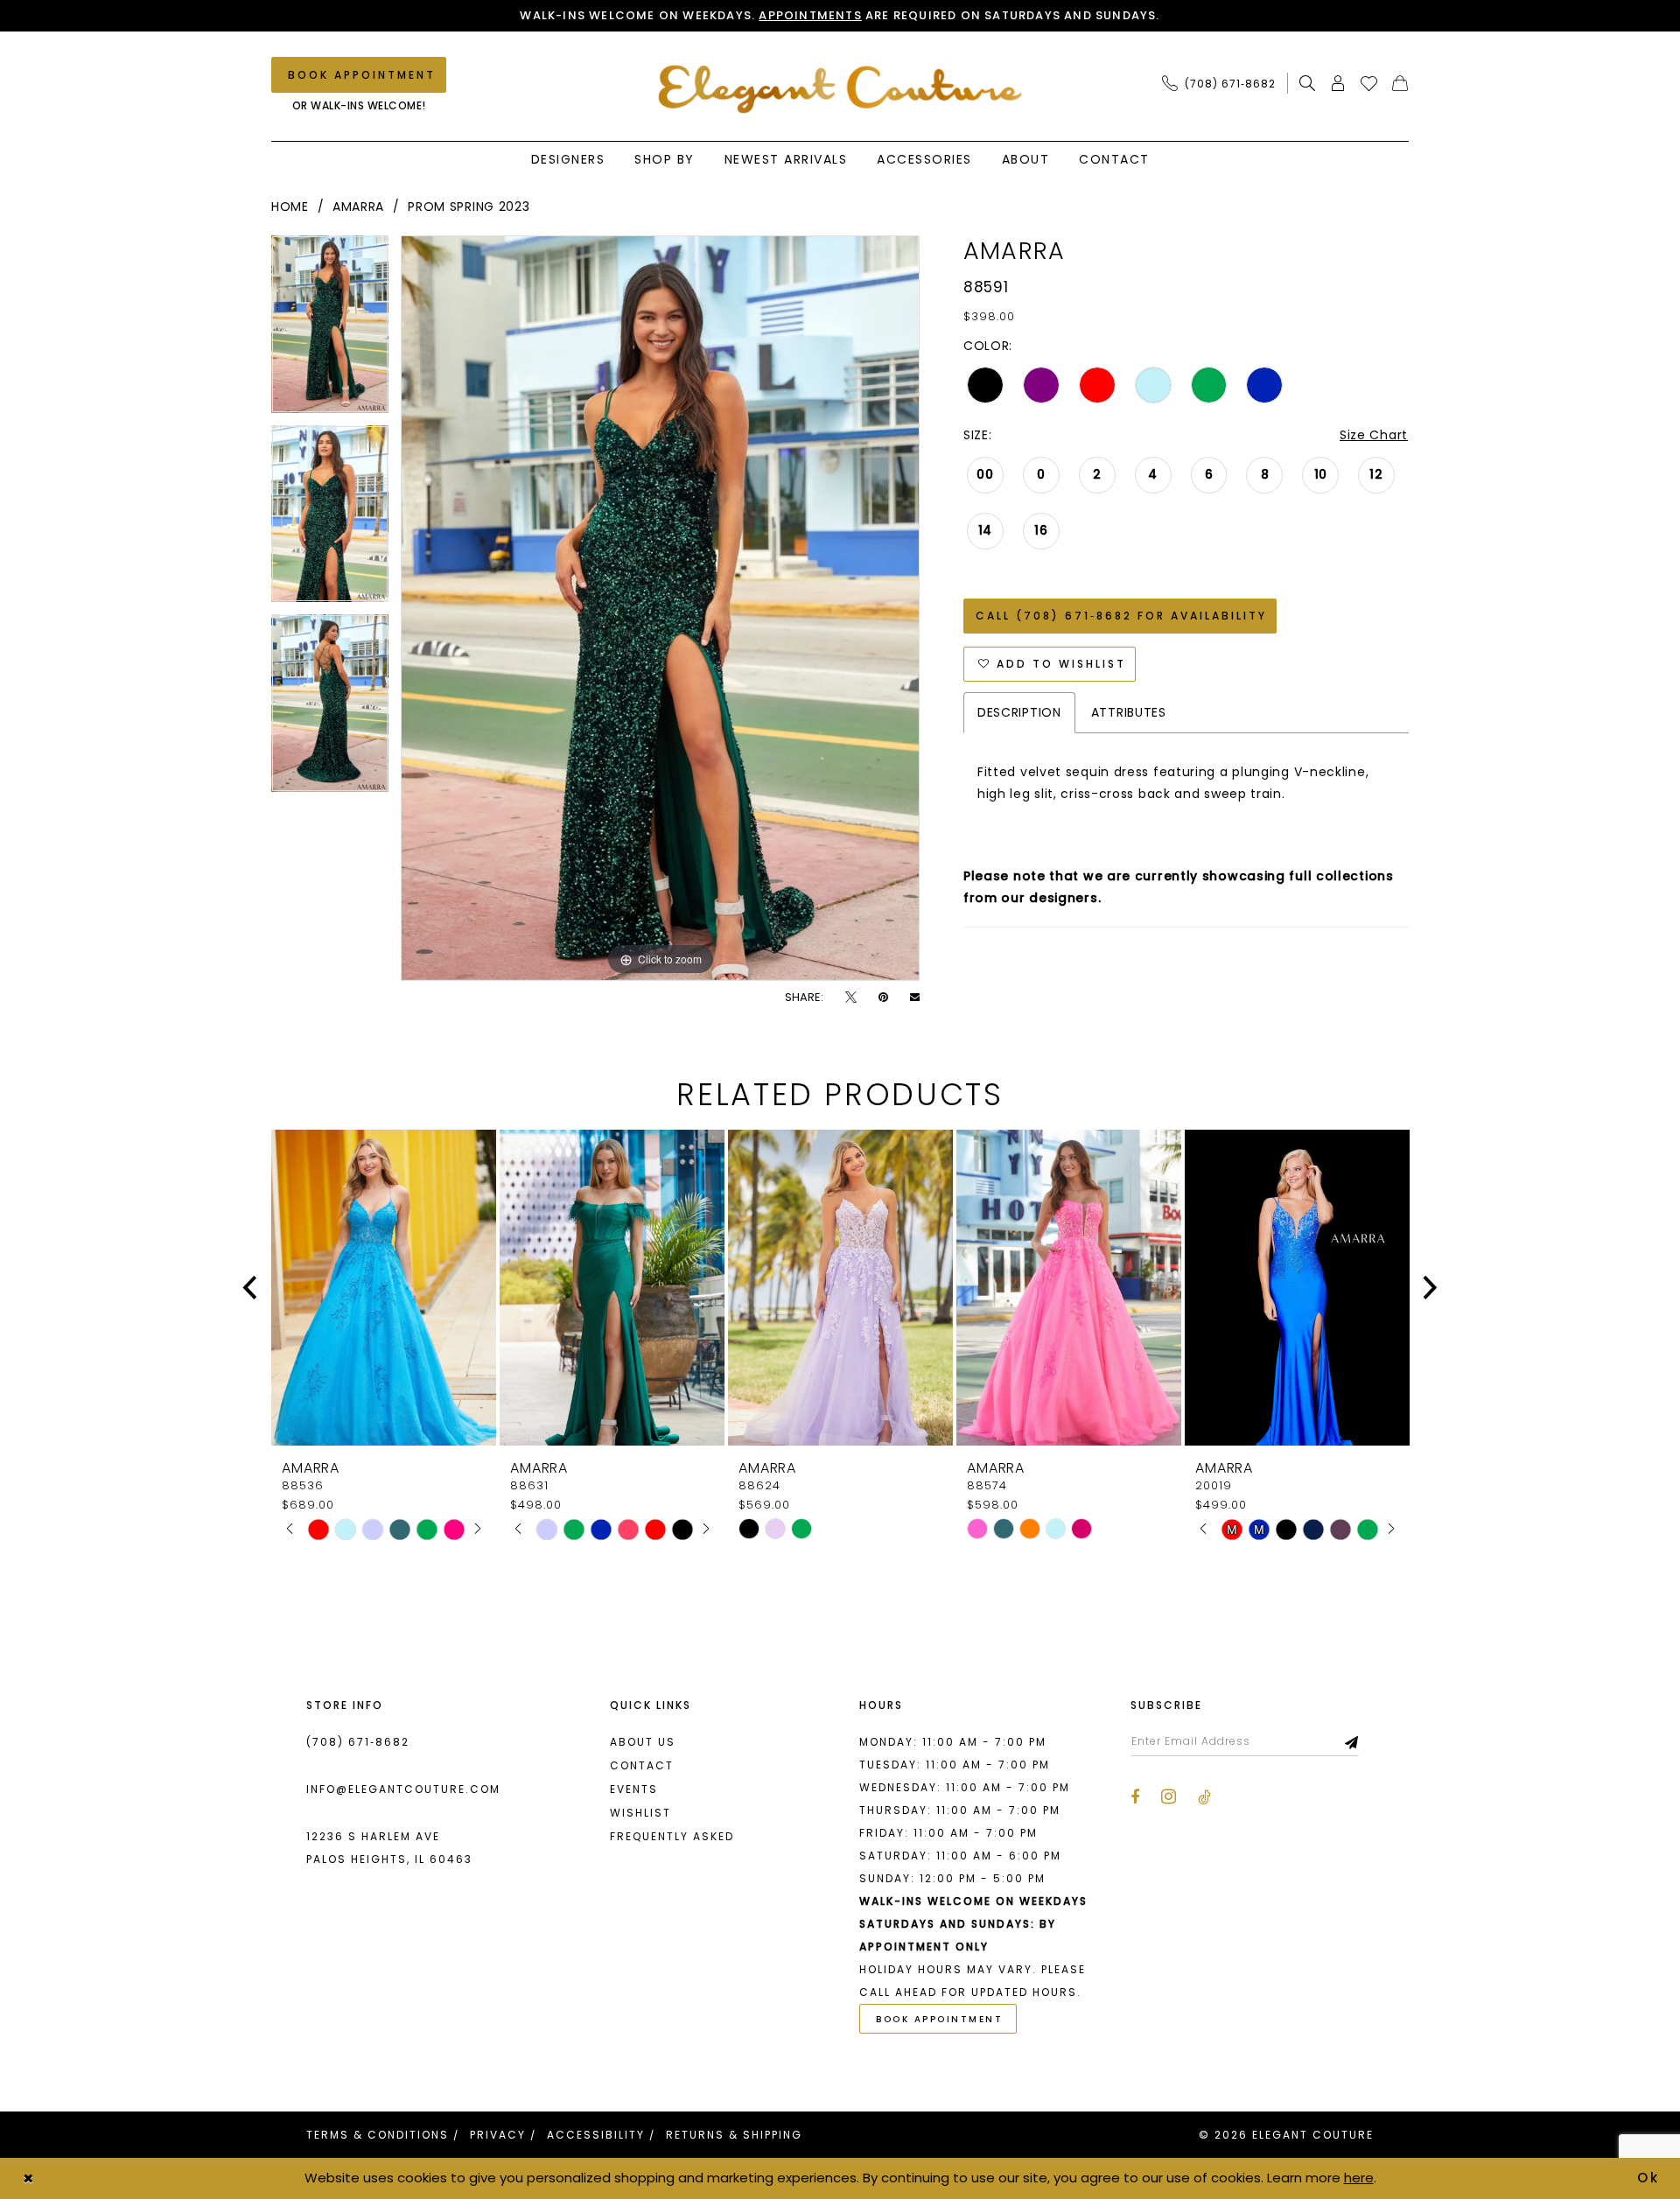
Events (634, 1789)
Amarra (358, 207)
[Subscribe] (1352, 1741)
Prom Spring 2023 (469, 207)
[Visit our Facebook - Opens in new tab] (1135, 1797)
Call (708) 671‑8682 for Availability (1121, 616)
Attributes (1129, 712)
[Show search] (1308, 83)
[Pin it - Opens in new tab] (883, 997)
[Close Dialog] (28, 2178)
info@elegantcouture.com (403, 1789)
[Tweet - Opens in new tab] (851, 997)
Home (290, 207)
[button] (1338, 83)
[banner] (840, 89)
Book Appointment (939, 2019)
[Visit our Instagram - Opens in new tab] (1169, 1796)
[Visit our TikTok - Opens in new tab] (1204, 1797)
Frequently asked (672, 1836)
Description (1019, 712)
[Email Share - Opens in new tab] (915, 997)
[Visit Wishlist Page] (1369, 83)
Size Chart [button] (1374, 435)
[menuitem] (1224, 83)
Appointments (810, 15)
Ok (1649, 2178)
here (1359, 2178)
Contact (642, 1765)
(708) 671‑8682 (358, 1742)
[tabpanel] (330, 330)
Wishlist (640, 1813)
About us (643, 1742)
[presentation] (384, 1288)
